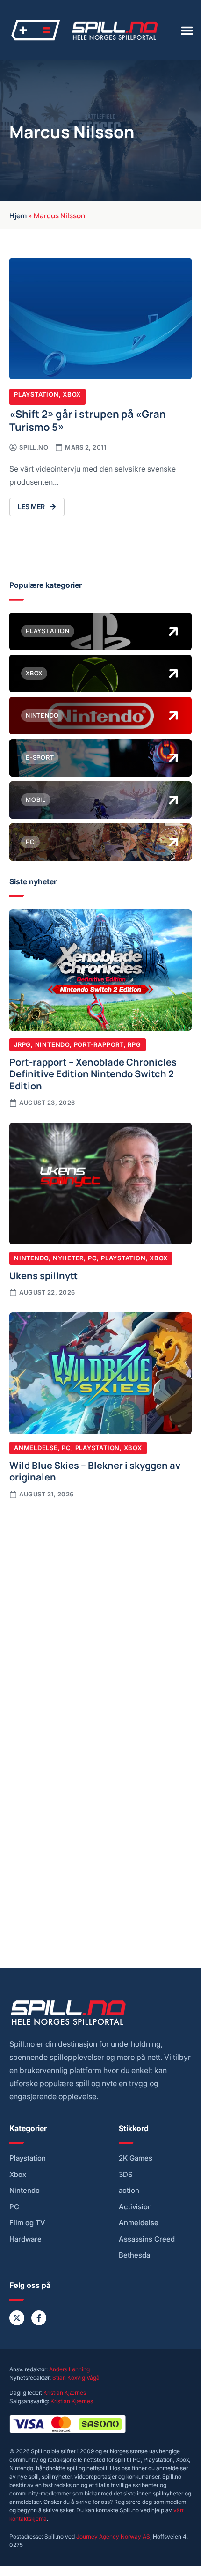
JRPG (22, 1044)
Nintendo (52, 1044)
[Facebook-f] (39, 2318)
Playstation (36, 394)
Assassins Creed (147, 2239)
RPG (134, 1044)
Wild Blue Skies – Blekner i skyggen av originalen (95, 1471)
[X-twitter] (17, 2318)
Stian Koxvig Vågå (76, 2378)
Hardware (25, 2239)
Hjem (18, 215)
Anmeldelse (36, 1448)
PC (93, 1258)
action (129, 2191)
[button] (187, 30)
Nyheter (68, 1258)
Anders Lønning (69, 2369)
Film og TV (27, 2223)
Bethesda (134, 2255)
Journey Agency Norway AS (113, 2536)
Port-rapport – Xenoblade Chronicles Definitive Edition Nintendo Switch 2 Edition (93, 1073)
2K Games (136, 2158)
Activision (135, 2207)
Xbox (72, 394)
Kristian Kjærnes (65, 2393)
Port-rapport (99, 1044)
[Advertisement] (100, 1614)
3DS (126, 2175)
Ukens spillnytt (43, 1275)
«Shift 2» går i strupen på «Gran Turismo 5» (88, 420)
